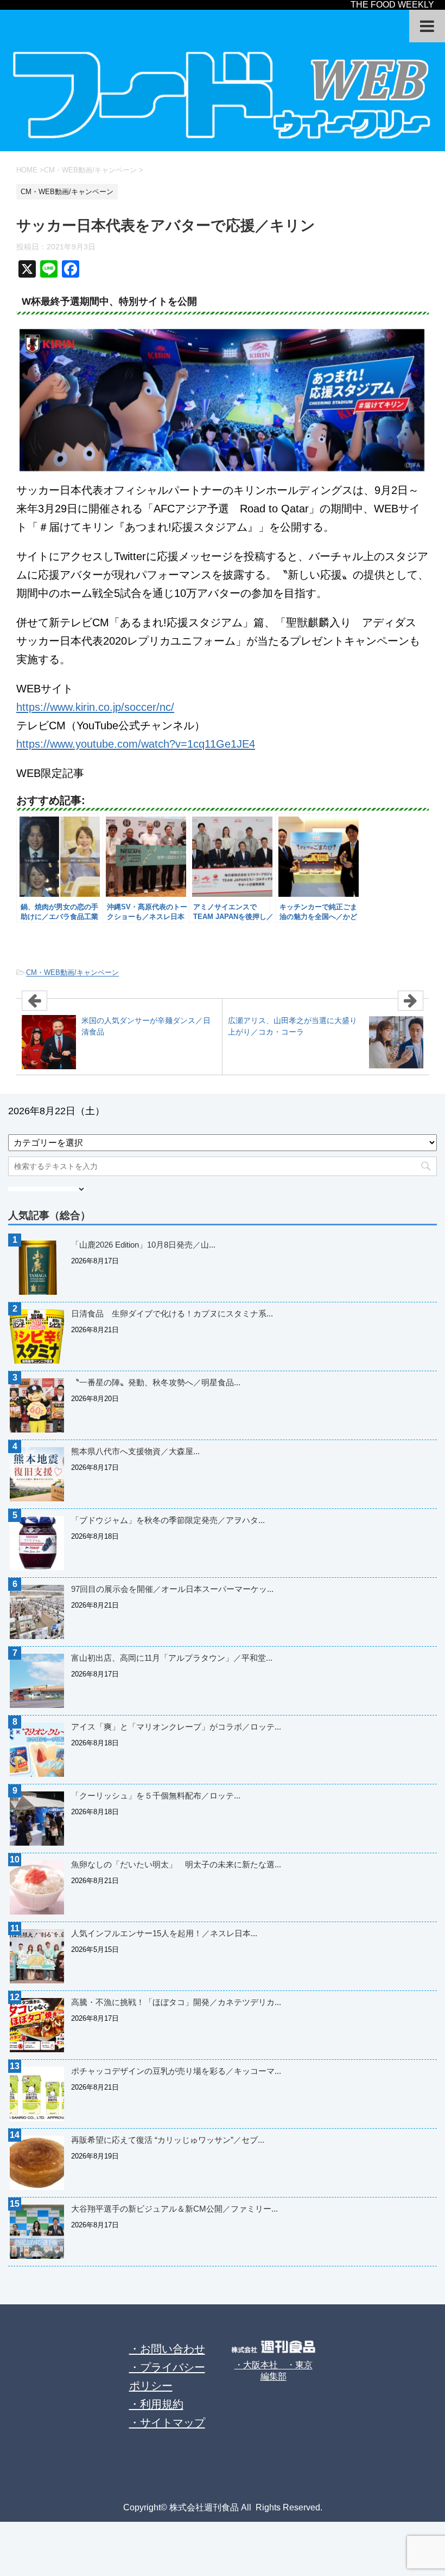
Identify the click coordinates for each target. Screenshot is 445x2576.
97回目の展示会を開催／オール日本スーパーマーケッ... (172, 1589)
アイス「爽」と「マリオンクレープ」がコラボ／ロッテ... (176, 1727)
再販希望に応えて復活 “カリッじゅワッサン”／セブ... (168, 2140)
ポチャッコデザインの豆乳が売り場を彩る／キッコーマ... (176, 2071)
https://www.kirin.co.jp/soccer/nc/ (95, 707)
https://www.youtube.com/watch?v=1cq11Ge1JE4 (136, 744)
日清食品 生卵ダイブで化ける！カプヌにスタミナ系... (172, 1313)
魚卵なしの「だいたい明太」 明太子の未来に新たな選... (176, 1864)
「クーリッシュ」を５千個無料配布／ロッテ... (156, 1796)
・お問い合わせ (167, 2349)
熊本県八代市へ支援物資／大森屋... (135, 1451)
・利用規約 (156, 2404)
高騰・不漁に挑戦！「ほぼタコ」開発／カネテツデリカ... (176, 2002)
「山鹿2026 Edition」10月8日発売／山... (143, 1245)
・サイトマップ (167, 2423)
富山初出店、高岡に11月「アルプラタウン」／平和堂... (172, 1658)
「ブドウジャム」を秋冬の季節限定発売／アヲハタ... (168, 1520)
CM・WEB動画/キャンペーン (72, 972)
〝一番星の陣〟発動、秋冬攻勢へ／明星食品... (156, 1382)
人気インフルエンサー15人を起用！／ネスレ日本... (164, 1933)
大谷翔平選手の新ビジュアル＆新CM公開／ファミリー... (174, 2209)
